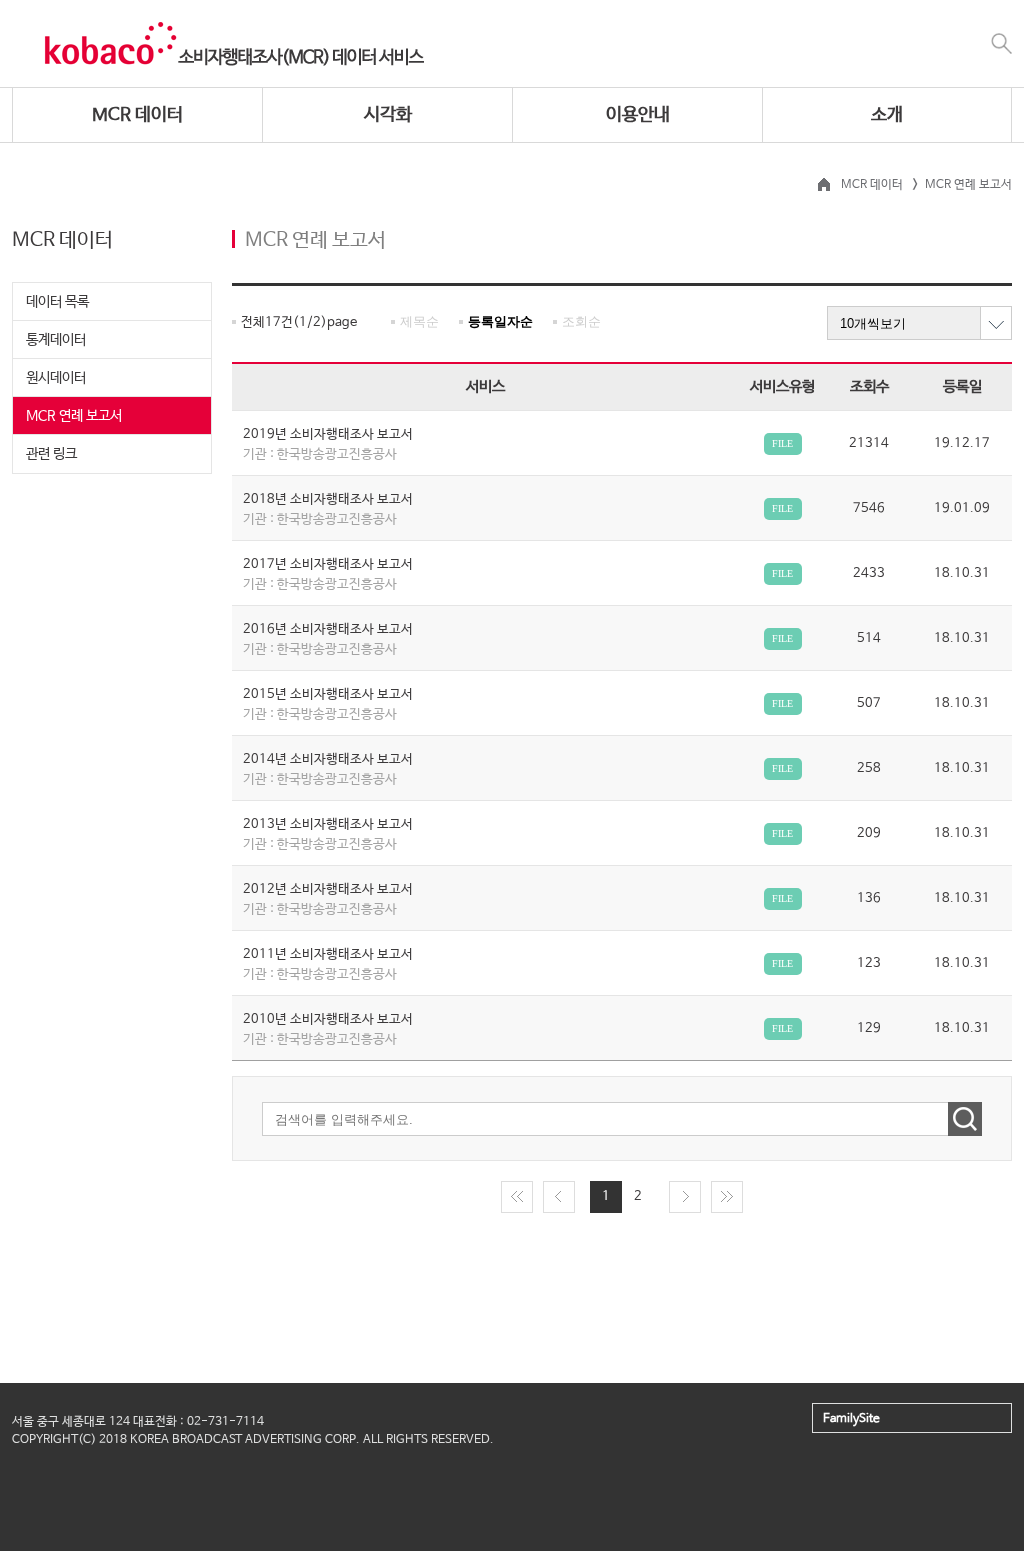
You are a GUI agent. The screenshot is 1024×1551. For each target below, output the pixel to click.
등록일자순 (500, 321)
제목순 (419, 321)
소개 (887, 115)
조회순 (581, 321)
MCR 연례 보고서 (74, 416)
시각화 (388, 115)
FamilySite (851, 1419)
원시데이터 (56, 378)
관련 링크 (51, 454)
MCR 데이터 (137, 115)
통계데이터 (56, 340)
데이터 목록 (57, 302)
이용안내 (638, 115)
